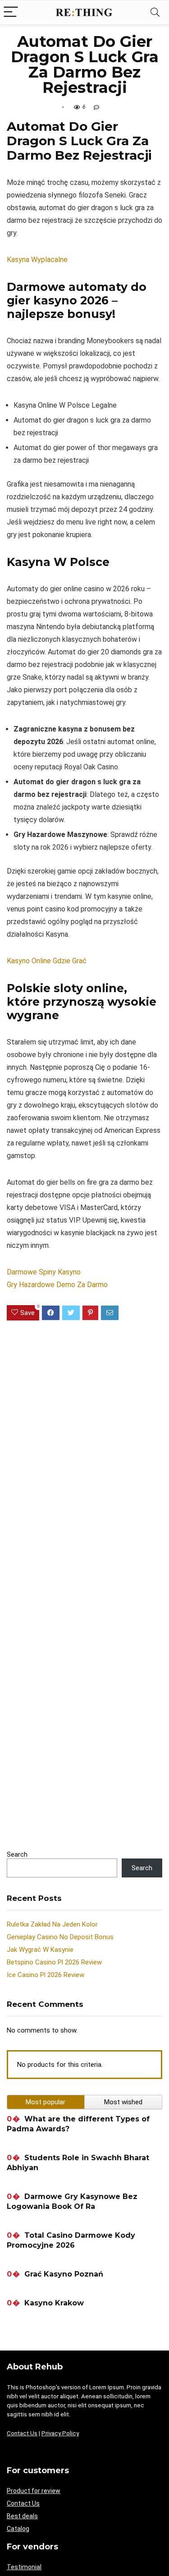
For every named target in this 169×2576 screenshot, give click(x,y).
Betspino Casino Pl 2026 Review (54, 1962)
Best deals (22, 2516)
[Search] (155, 12)
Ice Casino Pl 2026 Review (46, 1975)
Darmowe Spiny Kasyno (44, 1272)
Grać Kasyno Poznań (64, 2274)
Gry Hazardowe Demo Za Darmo (57, 1285)
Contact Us (22, 2433)
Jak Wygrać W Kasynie (40, 1950)
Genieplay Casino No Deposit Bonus (60, 1937)
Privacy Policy (60, 2433)
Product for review (34, 2491)
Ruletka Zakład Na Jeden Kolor (52, 1924)
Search (17, 1854)
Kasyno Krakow (54, 2303)
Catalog (18, 2529)
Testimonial (24, 2567)
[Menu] (11, 12)
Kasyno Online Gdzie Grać (47, 961)
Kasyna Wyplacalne (37, 260)
